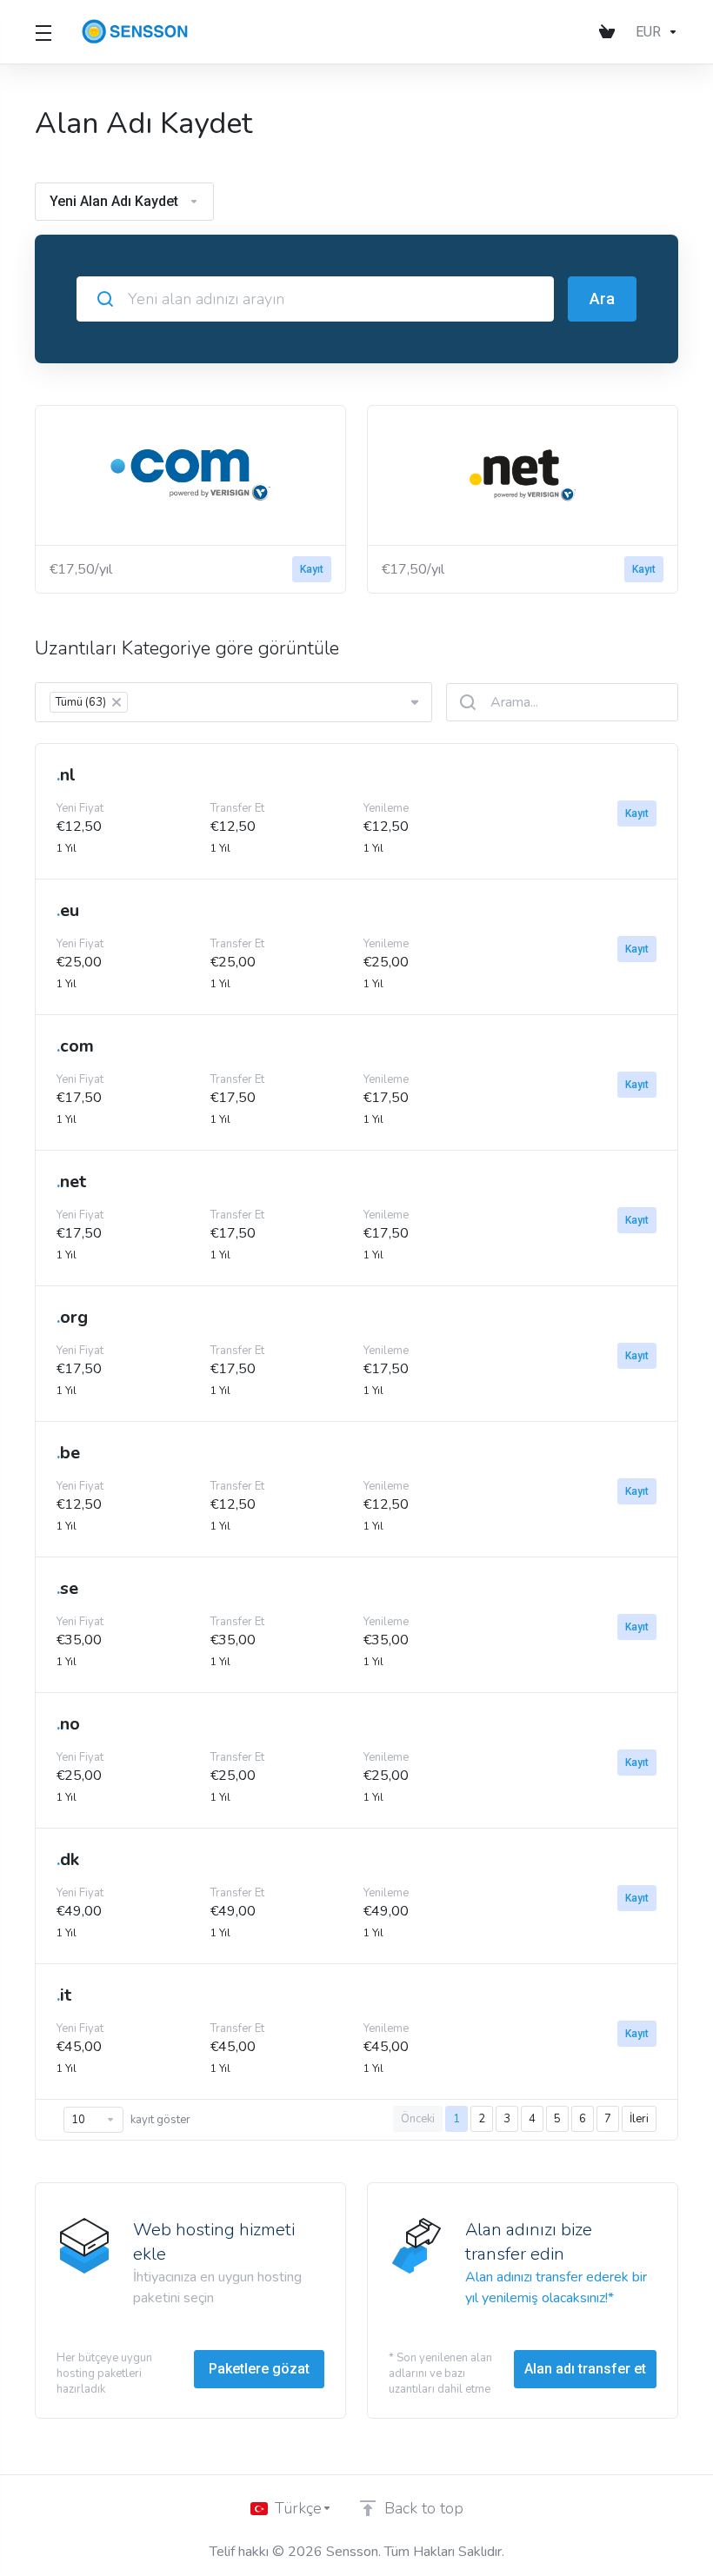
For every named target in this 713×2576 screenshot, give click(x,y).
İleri (639, 2119)
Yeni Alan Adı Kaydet (114, 201)
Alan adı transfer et (585, 2369)
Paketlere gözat (259, 2369)
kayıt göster (160, 2120)
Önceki (418, 2119)
